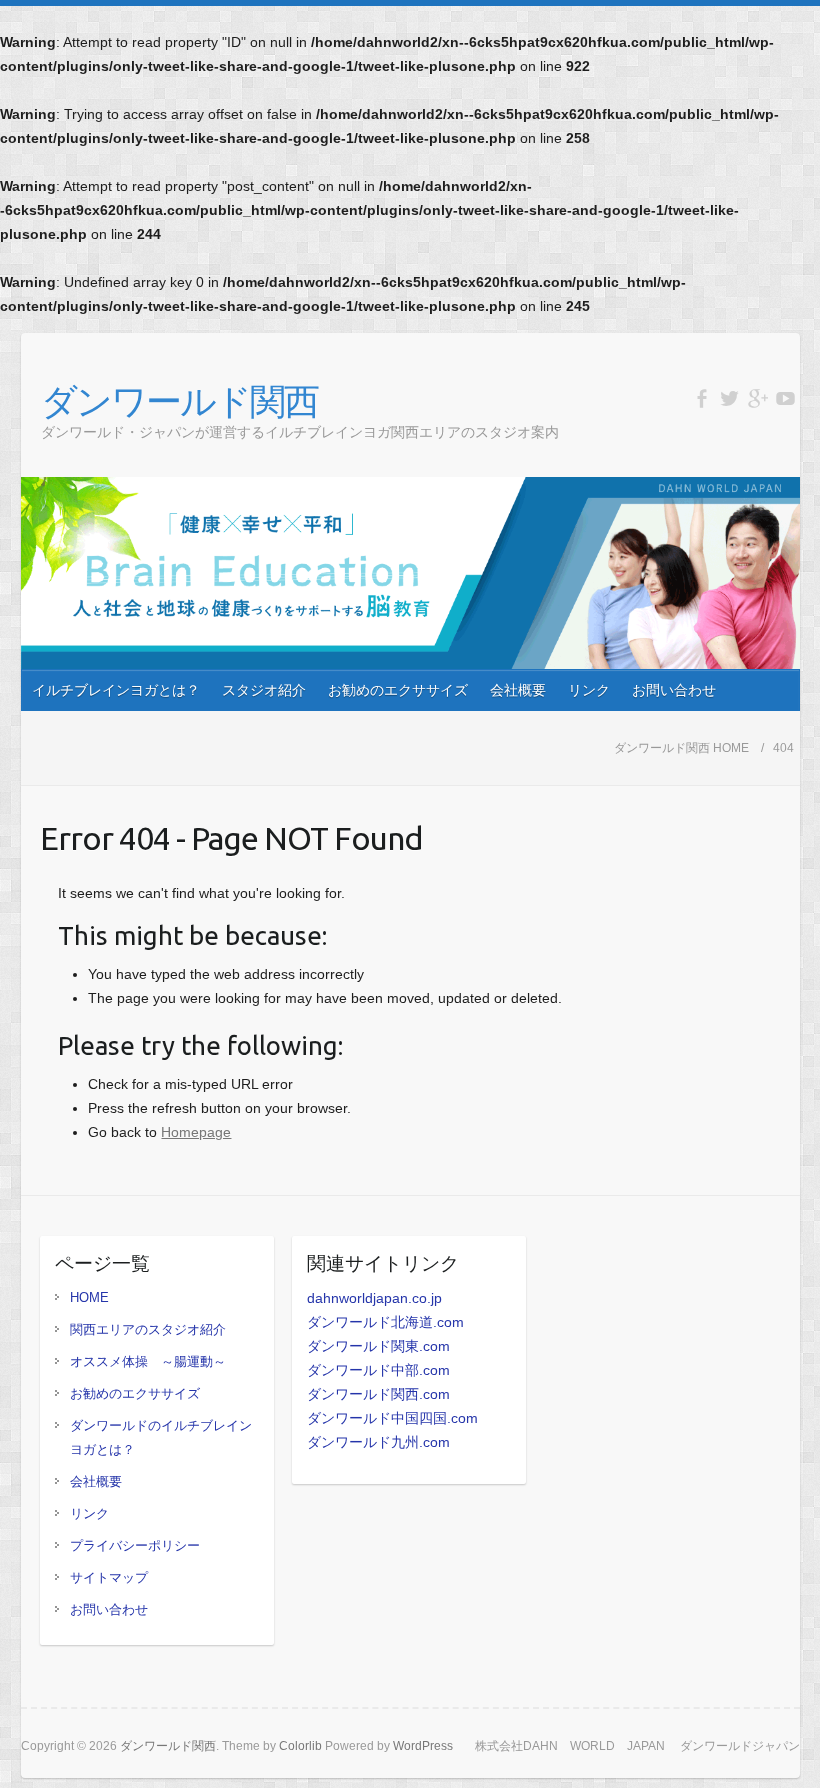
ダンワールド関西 (179, 400)
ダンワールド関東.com (378, 1346)
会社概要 (518, 690)
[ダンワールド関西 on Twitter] (729, 398)
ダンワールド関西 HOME (681, 748)
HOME (89, 1297)
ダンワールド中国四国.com (392, 1418)
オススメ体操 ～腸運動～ (148, 1361)
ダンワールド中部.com (378, 1370)
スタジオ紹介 (264, 690)
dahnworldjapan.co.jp (374, 1298)
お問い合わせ (674, 690)
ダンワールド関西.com (378, 1394)
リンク (589, 690)
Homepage (196, 1132)
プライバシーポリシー (135, 1545)
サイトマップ (109, 1577)
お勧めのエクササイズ (398, 690)
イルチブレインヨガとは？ (116, 690)
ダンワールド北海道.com (385, 1322)
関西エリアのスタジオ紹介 (148, 1329)
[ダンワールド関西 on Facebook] (701, 398)
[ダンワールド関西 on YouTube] (785, 398)
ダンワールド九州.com (378, 1442)
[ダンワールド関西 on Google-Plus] (757, 398)
